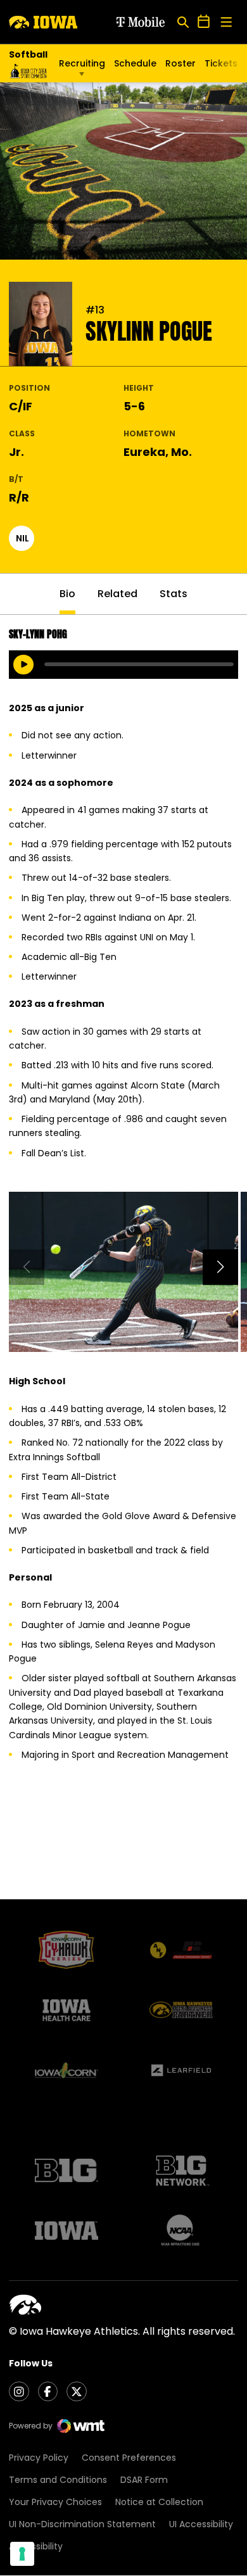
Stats (174, 594)
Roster (180, 63)
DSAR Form (144, 2480)
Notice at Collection (159, 2502)
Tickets (221, 66)
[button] (220, 1267)
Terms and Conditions (58, 2480)
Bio (67, 594)
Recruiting (82, 63)
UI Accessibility (201, 2524)
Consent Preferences (129, 2458)
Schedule (135, 63)
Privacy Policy (39, 2458)
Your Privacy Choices (55, 2502)
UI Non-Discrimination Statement (82, 2524)
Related (117, 594)
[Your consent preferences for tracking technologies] (22, 2554)
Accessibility (36, 2546)
